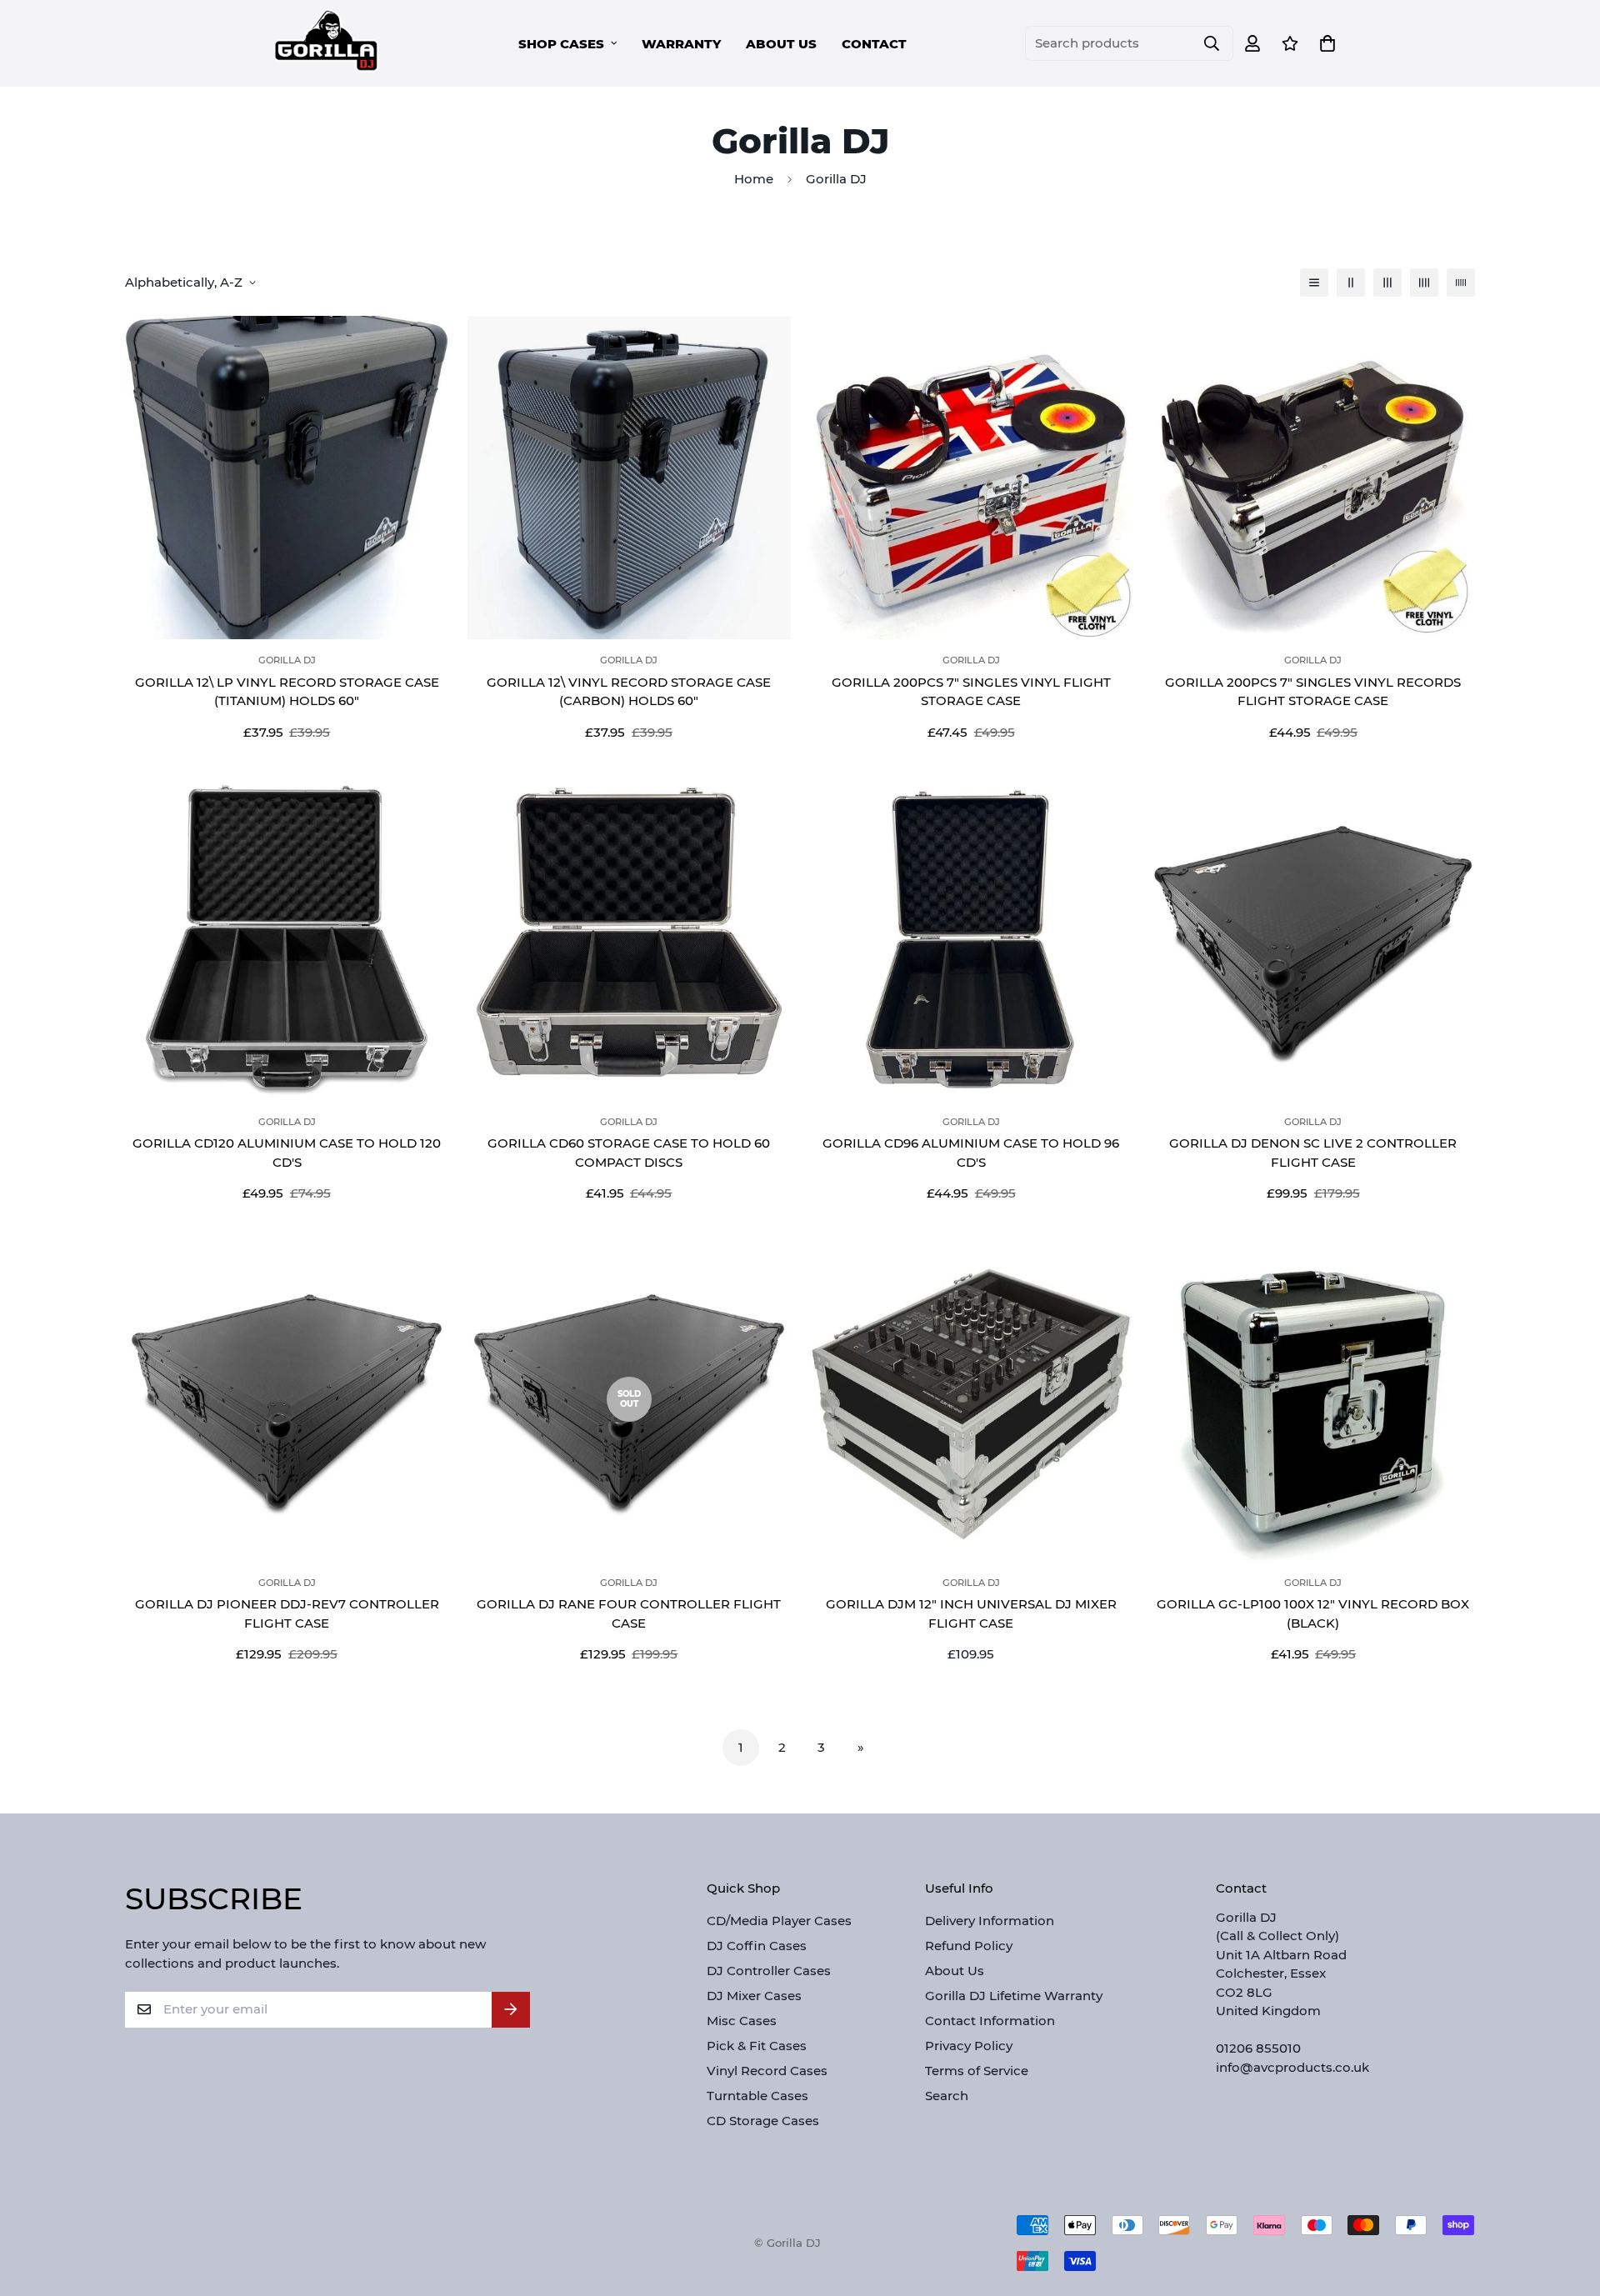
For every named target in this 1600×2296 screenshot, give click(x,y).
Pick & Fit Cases (757, 2046)
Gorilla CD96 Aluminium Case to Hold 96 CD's (971, 1153)
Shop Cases (561, 44)
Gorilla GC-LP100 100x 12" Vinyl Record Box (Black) (1313, 1613)
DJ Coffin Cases (757, 1946)
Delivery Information (990, 1921)
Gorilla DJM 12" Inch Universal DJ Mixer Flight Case (971, 1613)
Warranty (681, 44)
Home (754, 179)
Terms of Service (977, 2071)
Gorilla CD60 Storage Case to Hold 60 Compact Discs (629, 1153)
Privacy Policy (969, 2046)
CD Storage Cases (763, 2121)
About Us (781, 44)
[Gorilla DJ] (327, 43)
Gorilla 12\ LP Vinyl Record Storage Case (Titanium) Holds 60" (287, 692)
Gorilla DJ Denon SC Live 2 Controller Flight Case (1313, 1153)
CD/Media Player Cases (779, 1921)
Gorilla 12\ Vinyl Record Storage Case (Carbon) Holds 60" (629, 692)
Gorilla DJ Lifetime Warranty (1014, 1996)
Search (947, 2096)
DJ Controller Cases (769, 1971)
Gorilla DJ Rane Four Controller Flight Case (629, 1613)
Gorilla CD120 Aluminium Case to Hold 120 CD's (287, 1153)
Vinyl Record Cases (767, 2071)
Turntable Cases (757, 2096)
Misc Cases (742, 2021)
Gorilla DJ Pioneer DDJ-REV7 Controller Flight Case (287, 1613)
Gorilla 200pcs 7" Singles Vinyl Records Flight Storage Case (1313, 692)
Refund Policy (969, 1946)
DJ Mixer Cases (754, 1996)
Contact (874, 44)
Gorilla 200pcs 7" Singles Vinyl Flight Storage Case (971, 692)
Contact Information (990, 2021)
